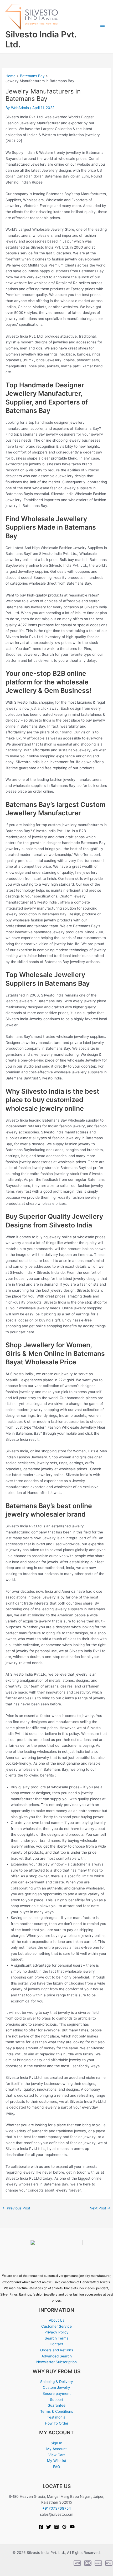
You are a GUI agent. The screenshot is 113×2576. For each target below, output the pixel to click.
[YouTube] (72, 2527)
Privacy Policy (56, 2332)
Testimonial (57, 2417)
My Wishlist (57, 2461)
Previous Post (16, 2208)
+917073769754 (57, 2508)
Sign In (56, 2443)
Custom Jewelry (56, 2387)
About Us (57, 2320)
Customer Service (56, 2326)
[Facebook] (41, 2527)
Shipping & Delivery (57, 2382)
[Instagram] (56, 2527)
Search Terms (56, 2338)
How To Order (57, 2423)
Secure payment (57, 2394)
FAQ (56, 2467)
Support (57, 2400)
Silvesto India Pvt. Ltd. (41, 39)
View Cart (57, 2455)
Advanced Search (57, 2356)
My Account (56, 2449)
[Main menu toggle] (103, 27)
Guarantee (56, 2405)
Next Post (100, 2208)
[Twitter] (49, 2527)
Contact (56, 2344)
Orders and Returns (57, 2350)
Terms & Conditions (57, 2411)
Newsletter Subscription (56, 2362)
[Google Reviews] (64, 2527)
